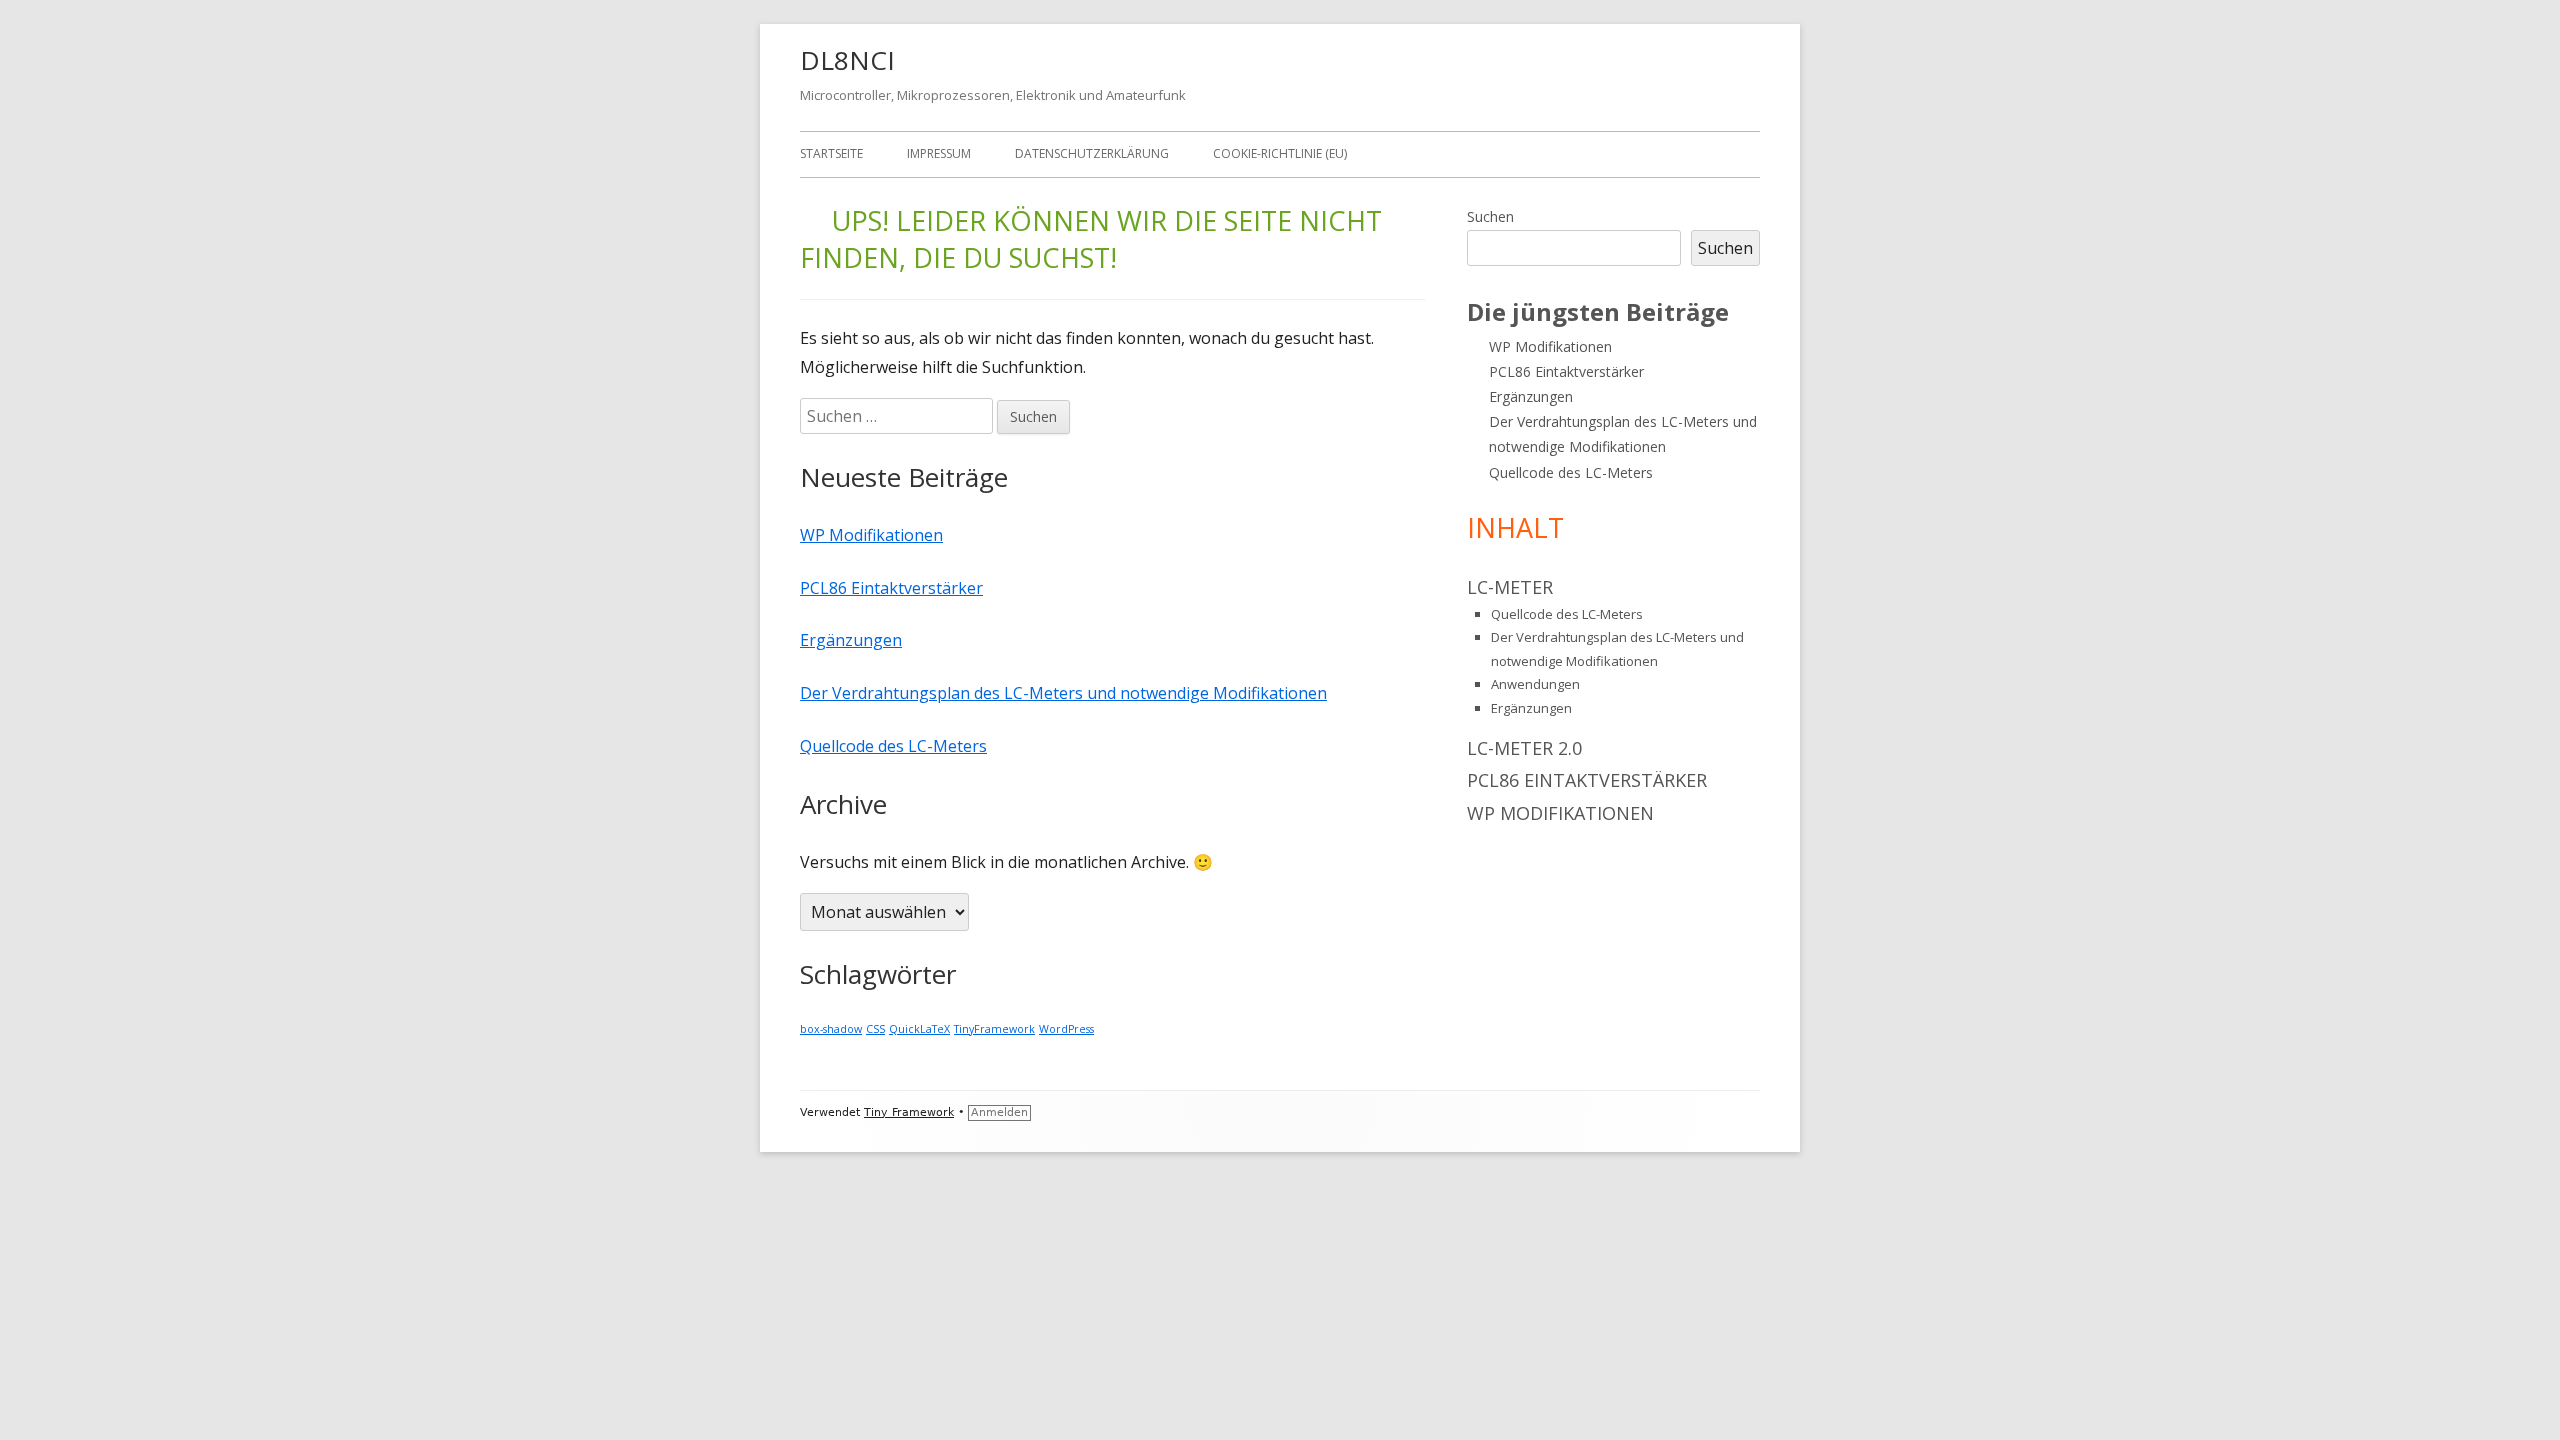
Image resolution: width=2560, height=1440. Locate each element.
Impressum (939, 153)
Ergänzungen (851, 640)
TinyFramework (994, 1029)
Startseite (831, 153)
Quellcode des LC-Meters (893, 746)
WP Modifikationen (871, 535)
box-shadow (831, 1029)
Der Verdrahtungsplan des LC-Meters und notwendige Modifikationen (1063, 693)
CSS (875, 1029)
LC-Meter (1510, 587)
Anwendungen (1535, 684)
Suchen (1490, 216)
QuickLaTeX (919, 1029)
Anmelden (999, 1112)
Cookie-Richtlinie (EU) (1280, 153)
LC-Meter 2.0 (1524, 748)
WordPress (1066, 1029)
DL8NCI (847, 60)
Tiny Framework (909, 1112)
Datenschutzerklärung (1092, 153)
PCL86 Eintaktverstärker (891, 588)
